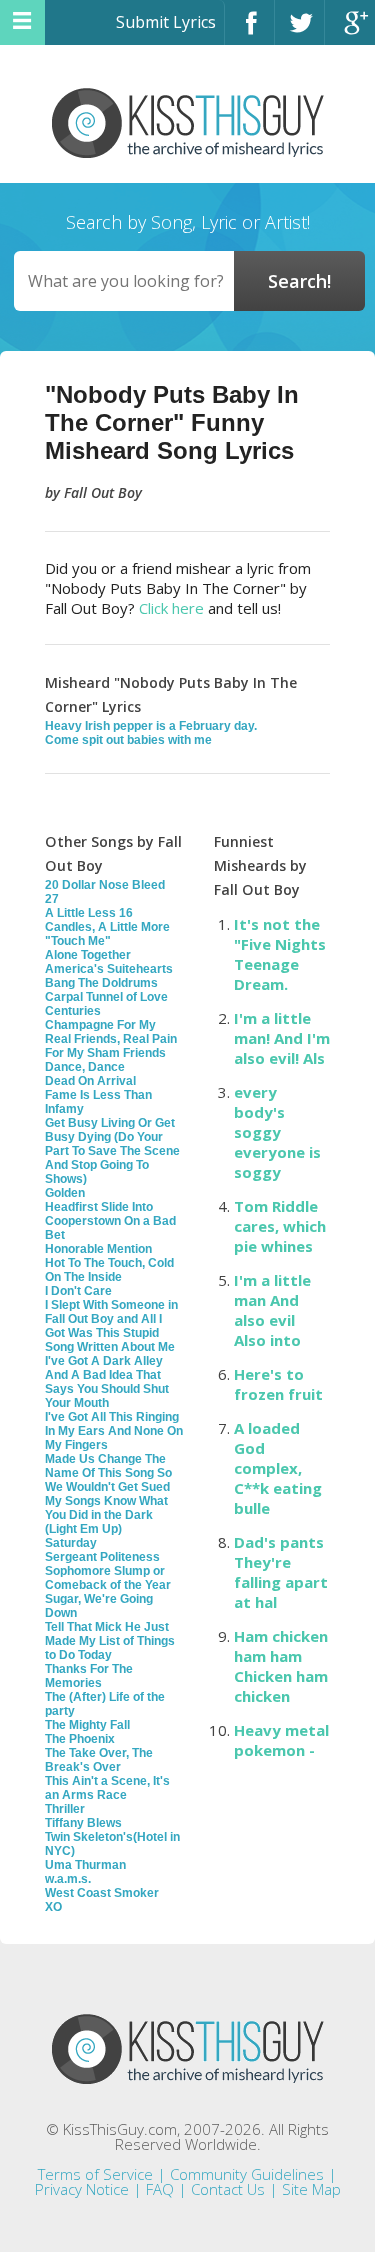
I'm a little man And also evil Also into (272, 1310)
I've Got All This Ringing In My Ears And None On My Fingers (114, 1431)
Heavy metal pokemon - (281, 1740)
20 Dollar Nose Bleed (105, 885)
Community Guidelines (247, 2174)
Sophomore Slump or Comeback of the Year (108, 1578)
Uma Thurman (85, 1865)
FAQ (160, 2189)
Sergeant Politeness (102, 1557)
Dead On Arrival (90, 1081)
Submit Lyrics (166, 22)
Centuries (73, 1011)
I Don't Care (78, 1291)
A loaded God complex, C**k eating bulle (278, 1468)
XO (53, 1907)
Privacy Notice (82, 2189)
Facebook (249, 31)
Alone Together (88, 955)
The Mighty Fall (87, 1725)
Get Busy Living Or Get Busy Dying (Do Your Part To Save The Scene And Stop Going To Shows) (112, 1151)
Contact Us (228, 2189)
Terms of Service (95, 2174)
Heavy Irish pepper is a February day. (151, 726)
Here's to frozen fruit (278, 1384)
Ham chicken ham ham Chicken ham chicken (281, 1666)
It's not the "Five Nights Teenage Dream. (280, 954)
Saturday (71, 1543)
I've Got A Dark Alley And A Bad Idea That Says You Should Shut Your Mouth (107, 1382)
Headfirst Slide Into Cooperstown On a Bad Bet (110, 1221)
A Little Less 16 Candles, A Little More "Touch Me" (107, 927)
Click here (171, 608)
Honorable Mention (98, 1249)
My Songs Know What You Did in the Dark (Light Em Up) (106, 1515)
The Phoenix (80, 1739)
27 (52, 899)
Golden (65, 1193)
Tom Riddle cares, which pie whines (280, 1226)
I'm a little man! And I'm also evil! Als (282, 1038)
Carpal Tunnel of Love (106, 997)
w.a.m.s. (68, 1879)
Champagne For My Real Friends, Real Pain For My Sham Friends (111, 1039)
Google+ (350, 31)
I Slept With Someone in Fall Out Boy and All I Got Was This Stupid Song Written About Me (111, 1326)
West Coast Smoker (102, 1893)
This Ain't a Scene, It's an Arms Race (107, 1788)
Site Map (311, 2189)
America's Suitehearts (109, 969)
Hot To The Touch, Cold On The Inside (109, 1270)
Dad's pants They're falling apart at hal (281, 1572)
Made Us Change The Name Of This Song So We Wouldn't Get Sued (108, 1473)
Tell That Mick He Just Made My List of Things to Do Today (110, 1641)
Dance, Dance (85, 1067)
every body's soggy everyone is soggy (277, 1132)
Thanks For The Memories (89, 1676)
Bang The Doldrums (101, 983)
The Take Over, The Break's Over (99, 1760)
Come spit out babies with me (128, 740)
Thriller (65, 1809)
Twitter (299, 31)
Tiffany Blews (83, 1823)
